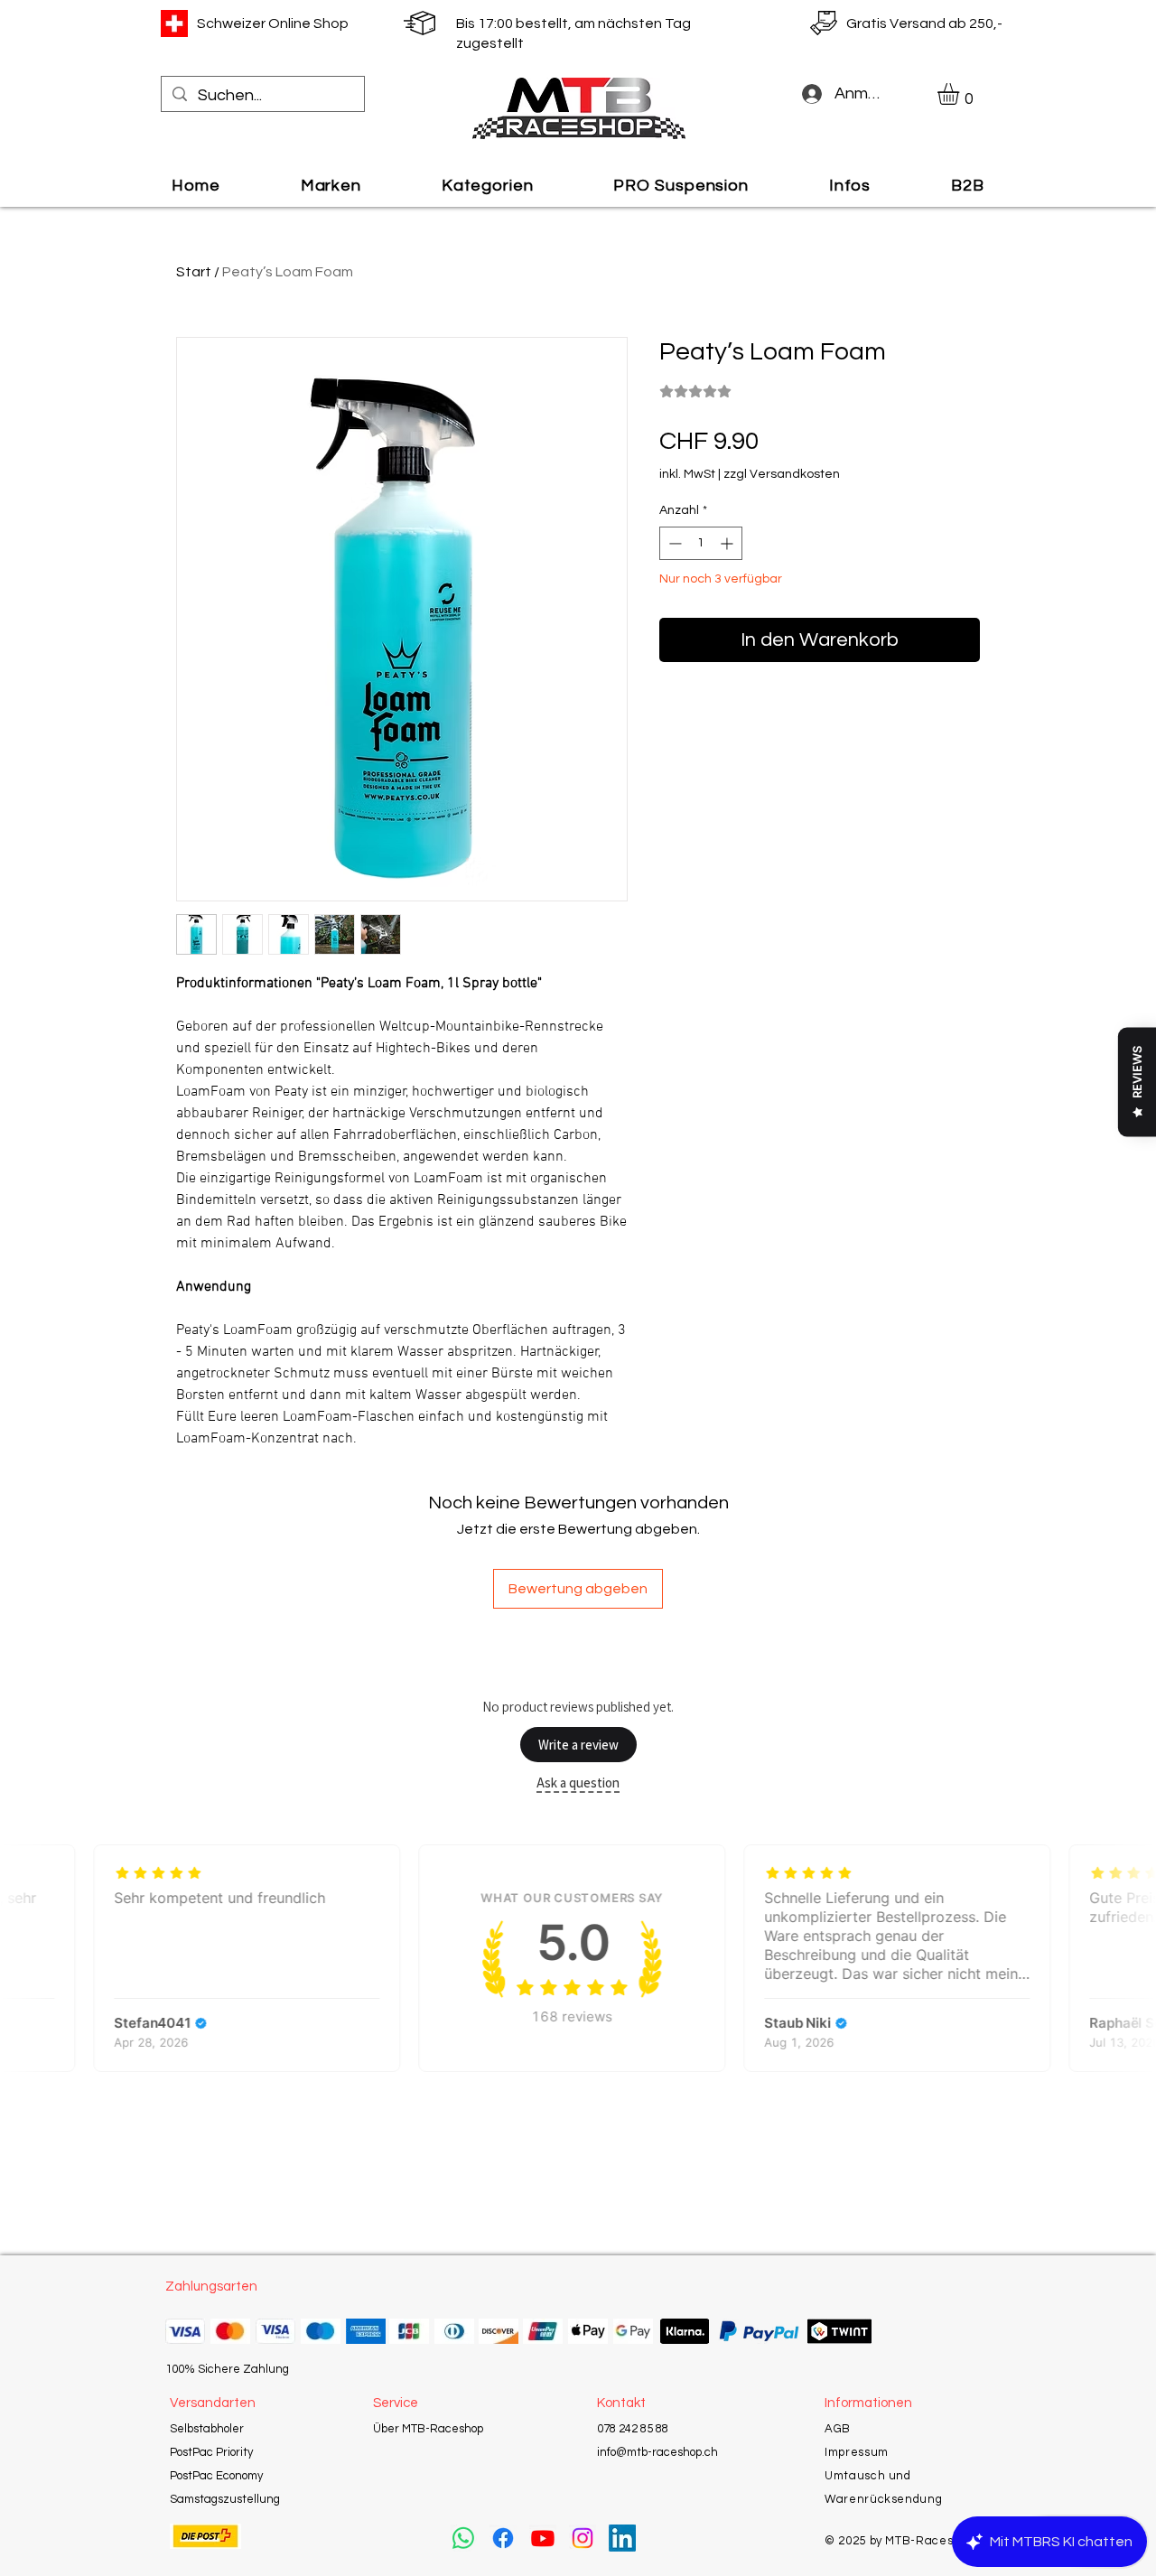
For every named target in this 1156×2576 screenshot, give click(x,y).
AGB (838, 2429)
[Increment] (728, 543)
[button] (961, 94)
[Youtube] (543, 2538)
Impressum (857, 2452)
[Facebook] (503, 2538)
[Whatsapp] (463, 2538)
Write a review (578, 1745)
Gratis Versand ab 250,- (924, 23)
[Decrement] (673, 543)
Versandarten (213, 2403)
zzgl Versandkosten (782, 474)
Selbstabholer (207, 2429)
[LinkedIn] (622, 2538)
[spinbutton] (701, 543)
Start (194, 272)
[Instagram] (583, 2538)
